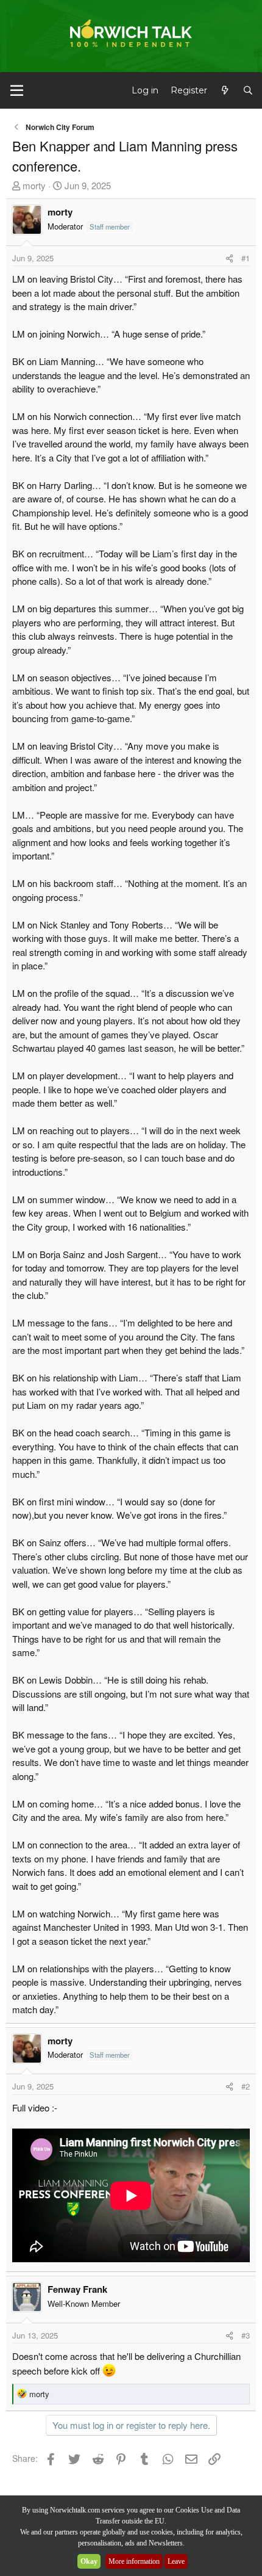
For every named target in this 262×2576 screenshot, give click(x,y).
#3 (246, 2335)
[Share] (229, 258)
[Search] (248, 91)
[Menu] (17, 90)
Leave (176, 2561)
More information (134, 2561)
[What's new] (225, 91)
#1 (246, 258)
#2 (246, 2086)
